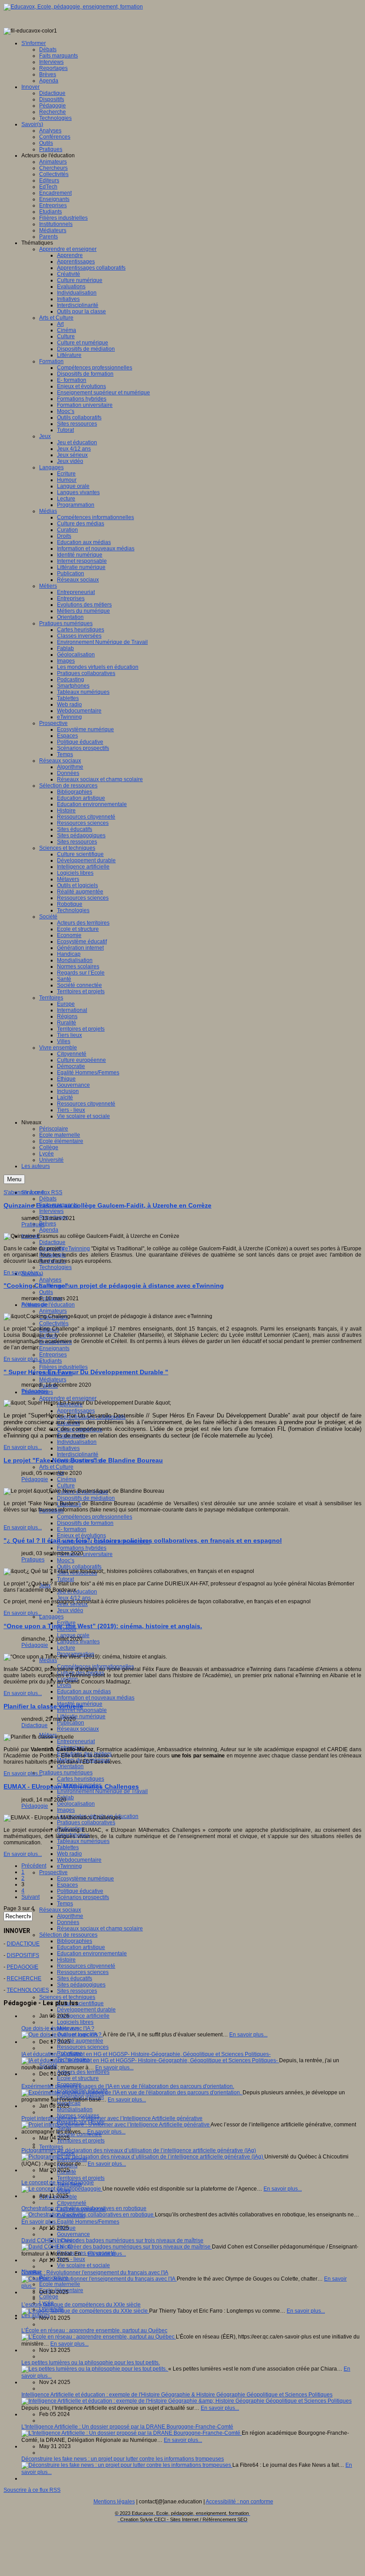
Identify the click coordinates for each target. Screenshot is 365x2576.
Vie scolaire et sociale (83, 2265)
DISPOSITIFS (23, 1955)
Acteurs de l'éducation (48, 1305)
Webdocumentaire (79, 1860)
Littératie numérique (81, 1716)
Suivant (30, 1897)
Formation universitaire (85, 1554)
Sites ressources (77, 1991)
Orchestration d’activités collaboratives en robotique (84, 2208)
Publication (71, 1723)
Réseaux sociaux (78, 1729)
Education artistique (81, 1947)
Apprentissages (76, 1411)
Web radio (69, 1854)
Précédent (34, 1866)
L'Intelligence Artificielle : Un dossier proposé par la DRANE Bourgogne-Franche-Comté (127, 2427)
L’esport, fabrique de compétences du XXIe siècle (81, 2305)
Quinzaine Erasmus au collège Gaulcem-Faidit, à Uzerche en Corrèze (107, 1205)
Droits (64, 1685)
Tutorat (65, 1579)
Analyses (50, 1280)
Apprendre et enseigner (68, 1398)
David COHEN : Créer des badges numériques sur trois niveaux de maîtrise (112, 2240)
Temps (65, 1904)
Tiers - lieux (71, 2259)
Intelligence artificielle (83, 2016)
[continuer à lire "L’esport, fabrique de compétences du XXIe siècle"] (85, 2311)
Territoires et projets (81, 2141)
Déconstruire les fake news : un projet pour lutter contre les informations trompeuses (123, 2459)
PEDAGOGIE (22, 1967)
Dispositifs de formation (85, 1523)
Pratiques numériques (66, 1773)
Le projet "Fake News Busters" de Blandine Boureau (83, 1460)
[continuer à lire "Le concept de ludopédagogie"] (62, 2189)
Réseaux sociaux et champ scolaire (100, 1929)
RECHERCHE (24, 1978)
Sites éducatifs (75, 1978)
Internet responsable (82, 1710)
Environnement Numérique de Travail (102, 1791)
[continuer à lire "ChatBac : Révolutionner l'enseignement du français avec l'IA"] (99, 2279)
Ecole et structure (78, 2078)
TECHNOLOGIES (28, 1990)
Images (66, 1810)
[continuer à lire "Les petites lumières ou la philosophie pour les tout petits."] (95, 2369)
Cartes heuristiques (81, 1779)
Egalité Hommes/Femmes (88, 2222)
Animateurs (53, 1311)
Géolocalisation (76, 1804)
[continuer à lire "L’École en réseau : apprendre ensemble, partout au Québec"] (99, 2337)
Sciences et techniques (67, 1997)
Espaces (67, 1885)
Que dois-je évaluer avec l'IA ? (58, 2028)
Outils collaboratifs (79, 1567)
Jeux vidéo (70, 1610)
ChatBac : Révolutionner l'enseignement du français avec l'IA (95, 2273)
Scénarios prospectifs (83, 1897)
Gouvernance (73, 2234)
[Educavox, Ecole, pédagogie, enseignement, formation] (73, 7)
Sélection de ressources (68, 1935)
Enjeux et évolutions (81, 1536)
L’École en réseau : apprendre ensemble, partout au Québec (94, 2330)
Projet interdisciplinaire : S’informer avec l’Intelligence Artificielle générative (112, 2118)
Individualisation (77, 1442)
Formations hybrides (82, 1548)
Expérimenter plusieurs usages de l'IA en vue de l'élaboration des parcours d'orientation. (128, 2086)
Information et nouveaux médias (96, 1698)
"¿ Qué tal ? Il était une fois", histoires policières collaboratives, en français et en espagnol (143, 1540)
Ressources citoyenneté (86, 1966)
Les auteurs (36, 2315)
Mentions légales (114, 2502)
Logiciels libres (75, 2022)
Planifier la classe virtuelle (43, 1706)
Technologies (55, 1267)
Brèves (48, 1224)
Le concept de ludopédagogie (58, 2183)
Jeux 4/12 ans (74, 1598)
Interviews (51, 1211)
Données (68, 1922)
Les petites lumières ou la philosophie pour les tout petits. (91, 2363)
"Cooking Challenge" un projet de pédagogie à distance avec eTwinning (114, 1286)
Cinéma (67, 1479)
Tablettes (68, 1847)
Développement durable (86, 2010)
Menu (14, 1179)
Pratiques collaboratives (86, 1822)
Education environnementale (92, 1954)
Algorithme (70, 1916)
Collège (49, 2297)
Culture (66, 1486)
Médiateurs (53, 1380)
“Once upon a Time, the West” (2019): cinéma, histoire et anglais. (103, 1626)
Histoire (66, 1960)
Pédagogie (35, 1305)
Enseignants (54, 1348)
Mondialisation (75, 2109)
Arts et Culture (56, 1467)
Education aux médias (84, 1691)
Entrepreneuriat (76, 1741)
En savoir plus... (23, 1273)
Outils (46, 1292)
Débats (48, 1199)
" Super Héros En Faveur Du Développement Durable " (86, 1372)
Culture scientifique (80, 2003)
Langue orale (73, 1635)
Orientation (70, 1766)
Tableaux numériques (83, 1841)
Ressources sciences (83, 1972)
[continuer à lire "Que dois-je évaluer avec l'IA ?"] (62, 2035)
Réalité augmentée (80, 2041)
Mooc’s (66, 1560)
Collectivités (54, 1323)
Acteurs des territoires (83, 2072)
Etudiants (51, 1361)
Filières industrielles (63, 1367)
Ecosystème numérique (85, 1879)
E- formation (72, 1529)
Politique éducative (80, 1891)
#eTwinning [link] (76, 1249)
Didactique (52, 1242)
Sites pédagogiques (81, 1985)
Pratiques (33, 1225)
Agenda (49, 1230)
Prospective (53, 1872)
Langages (51, 1617)
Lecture (66, 1648)
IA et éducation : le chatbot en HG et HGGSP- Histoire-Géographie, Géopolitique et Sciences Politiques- (146, 2054)
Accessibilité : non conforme (239, 2502)
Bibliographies (75, 1941)
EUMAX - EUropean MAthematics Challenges (71, 1786)
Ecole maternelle (60, 2284)
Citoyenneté (72, 2203)
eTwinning (69, 1866)
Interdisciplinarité (78, 1454)
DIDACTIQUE (23, 1944)
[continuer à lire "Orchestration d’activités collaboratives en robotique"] (88, 2215)
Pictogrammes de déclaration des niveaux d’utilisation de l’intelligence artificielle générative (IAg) (139, 2150)
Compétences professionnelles (95, 1517)
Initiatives (68, 1448)
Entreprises (53, 1355)
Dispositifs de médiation (86, 1498)
